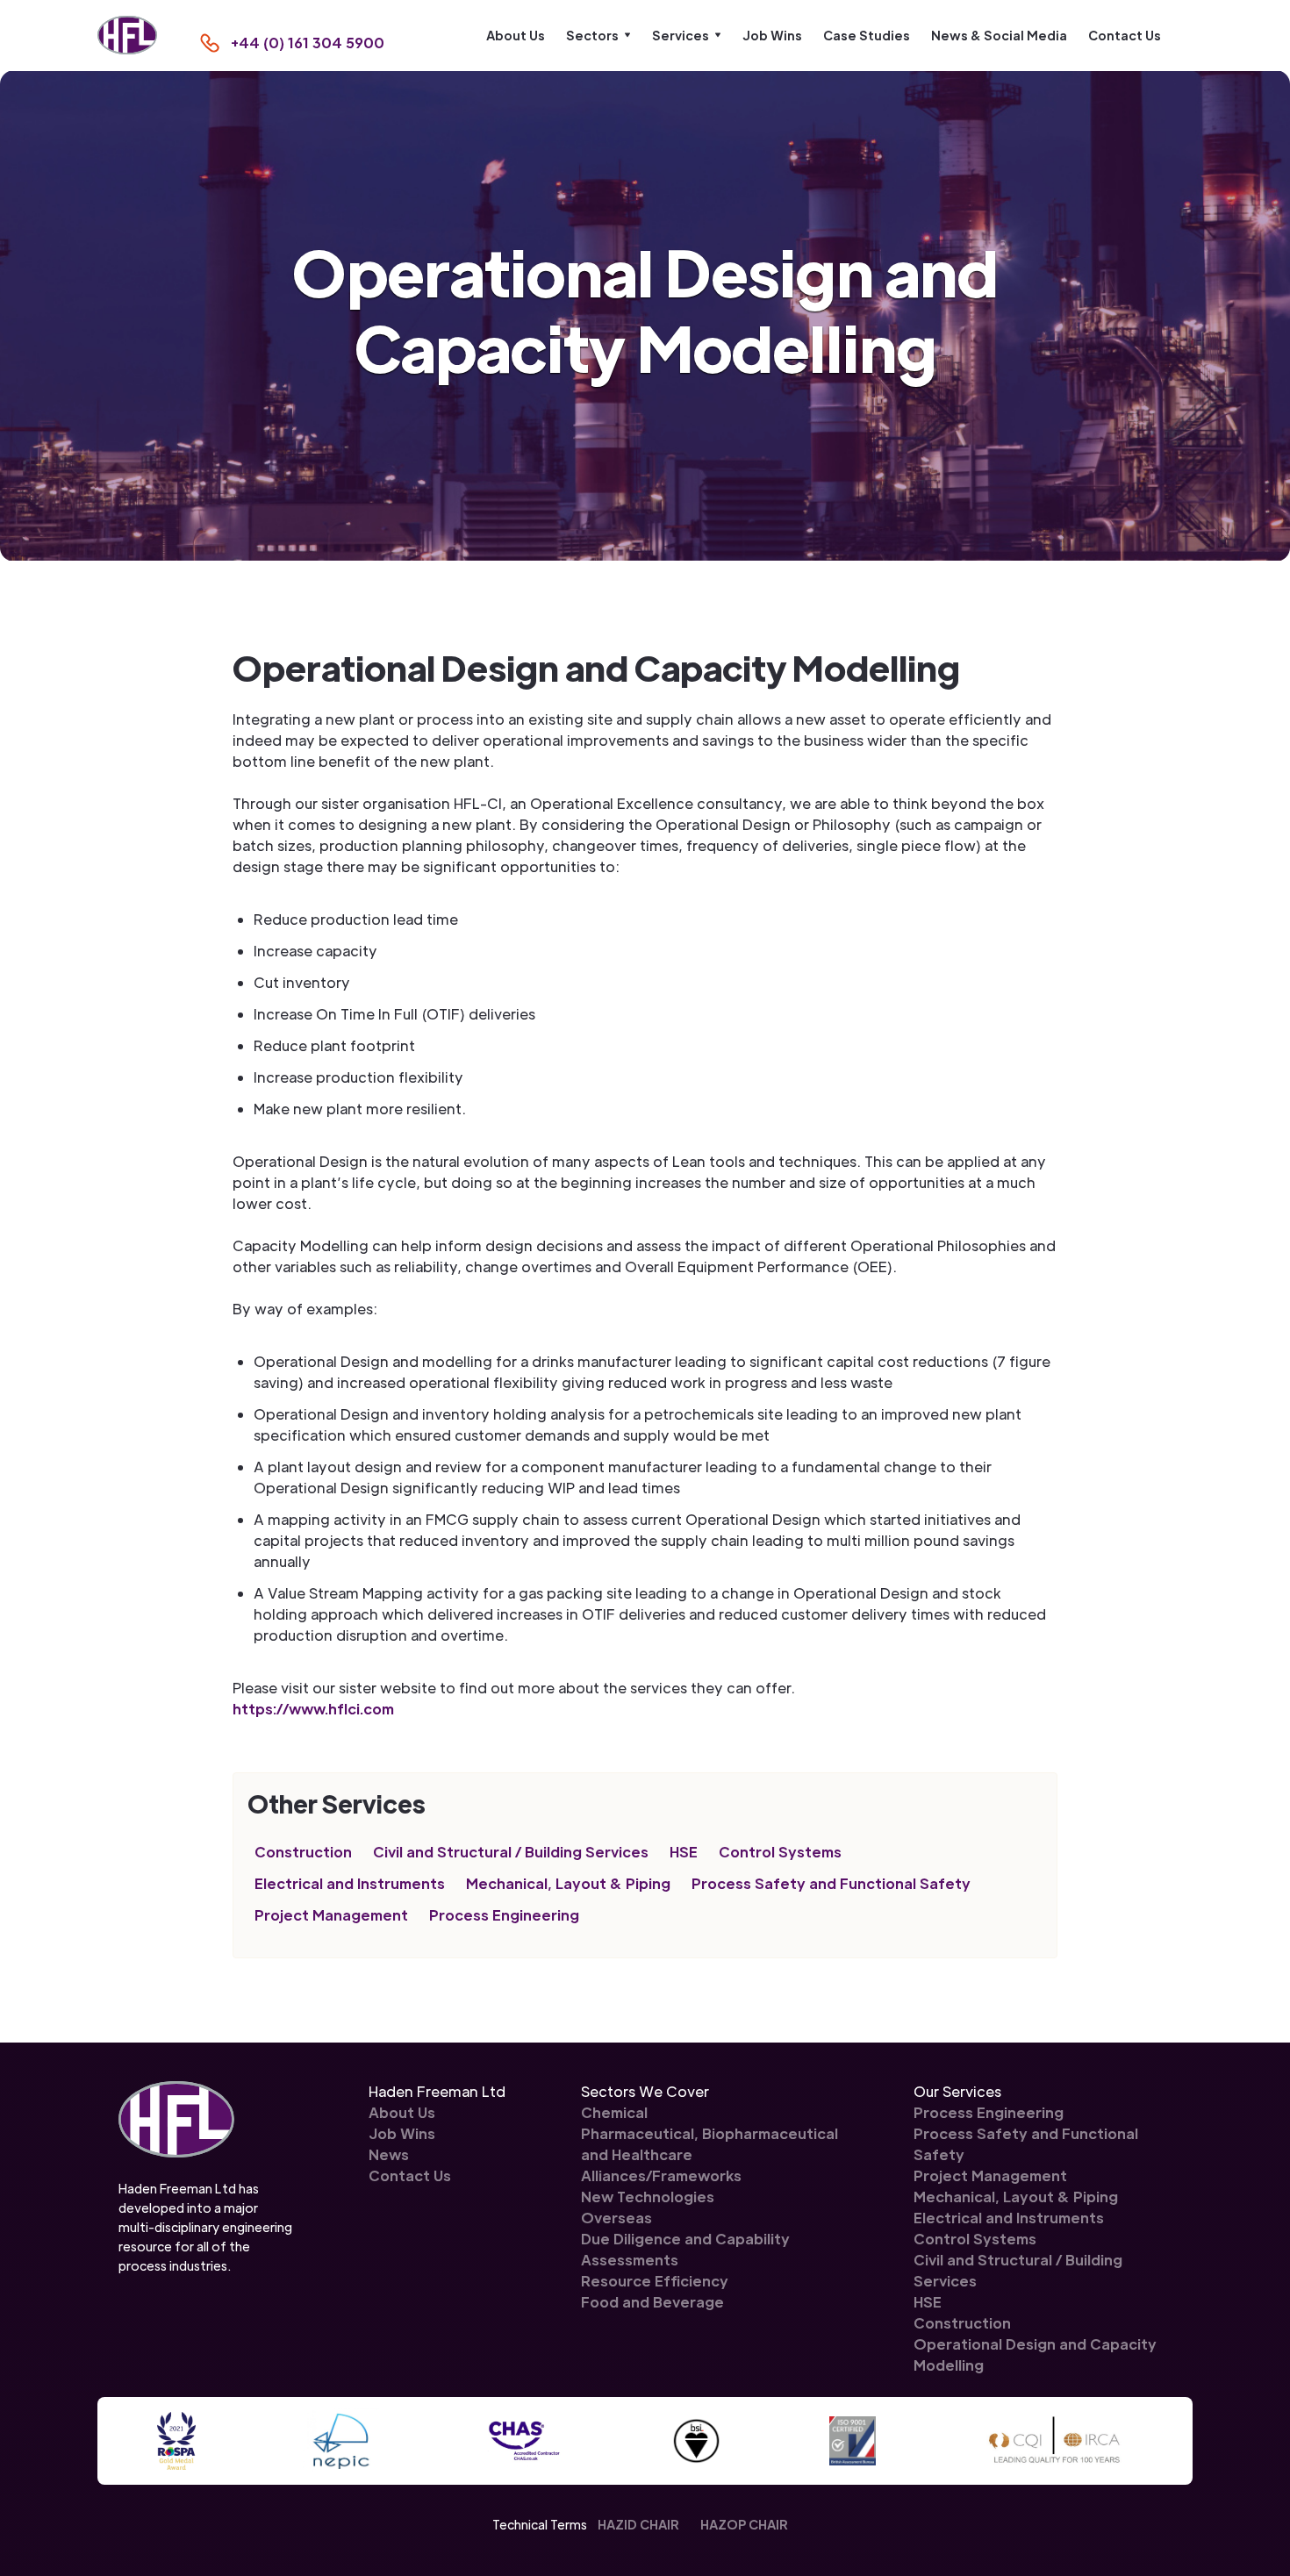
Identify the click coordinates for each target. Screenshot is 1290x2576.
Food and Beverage (652, 2302)
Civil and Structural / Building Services (511, 1852)
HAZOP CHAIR (744, 2524)
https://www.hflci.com (313, 1709)
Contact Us (1125, 35)
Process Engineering (504, 1915)
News (389, 2154)
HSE (684, 1852)
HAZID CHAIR (638, 2524)
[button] (598, 35)
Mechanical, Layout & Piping (568, 1883)
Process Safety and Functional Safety (831, 1883)
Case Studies (867, 35)
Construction (303, 1852)
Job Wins (772, 35)
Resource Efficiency (655, 2281)
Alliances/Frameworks (661, 2175)
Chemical (614, 2112)
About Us (516, 35)
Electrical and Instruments (350, 1883)
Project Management (331, 1915)
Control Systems (780, 1852)
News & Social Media (999, 35)
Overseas (616, 2218)
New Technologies (648, 2197)
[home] (127, 36)
